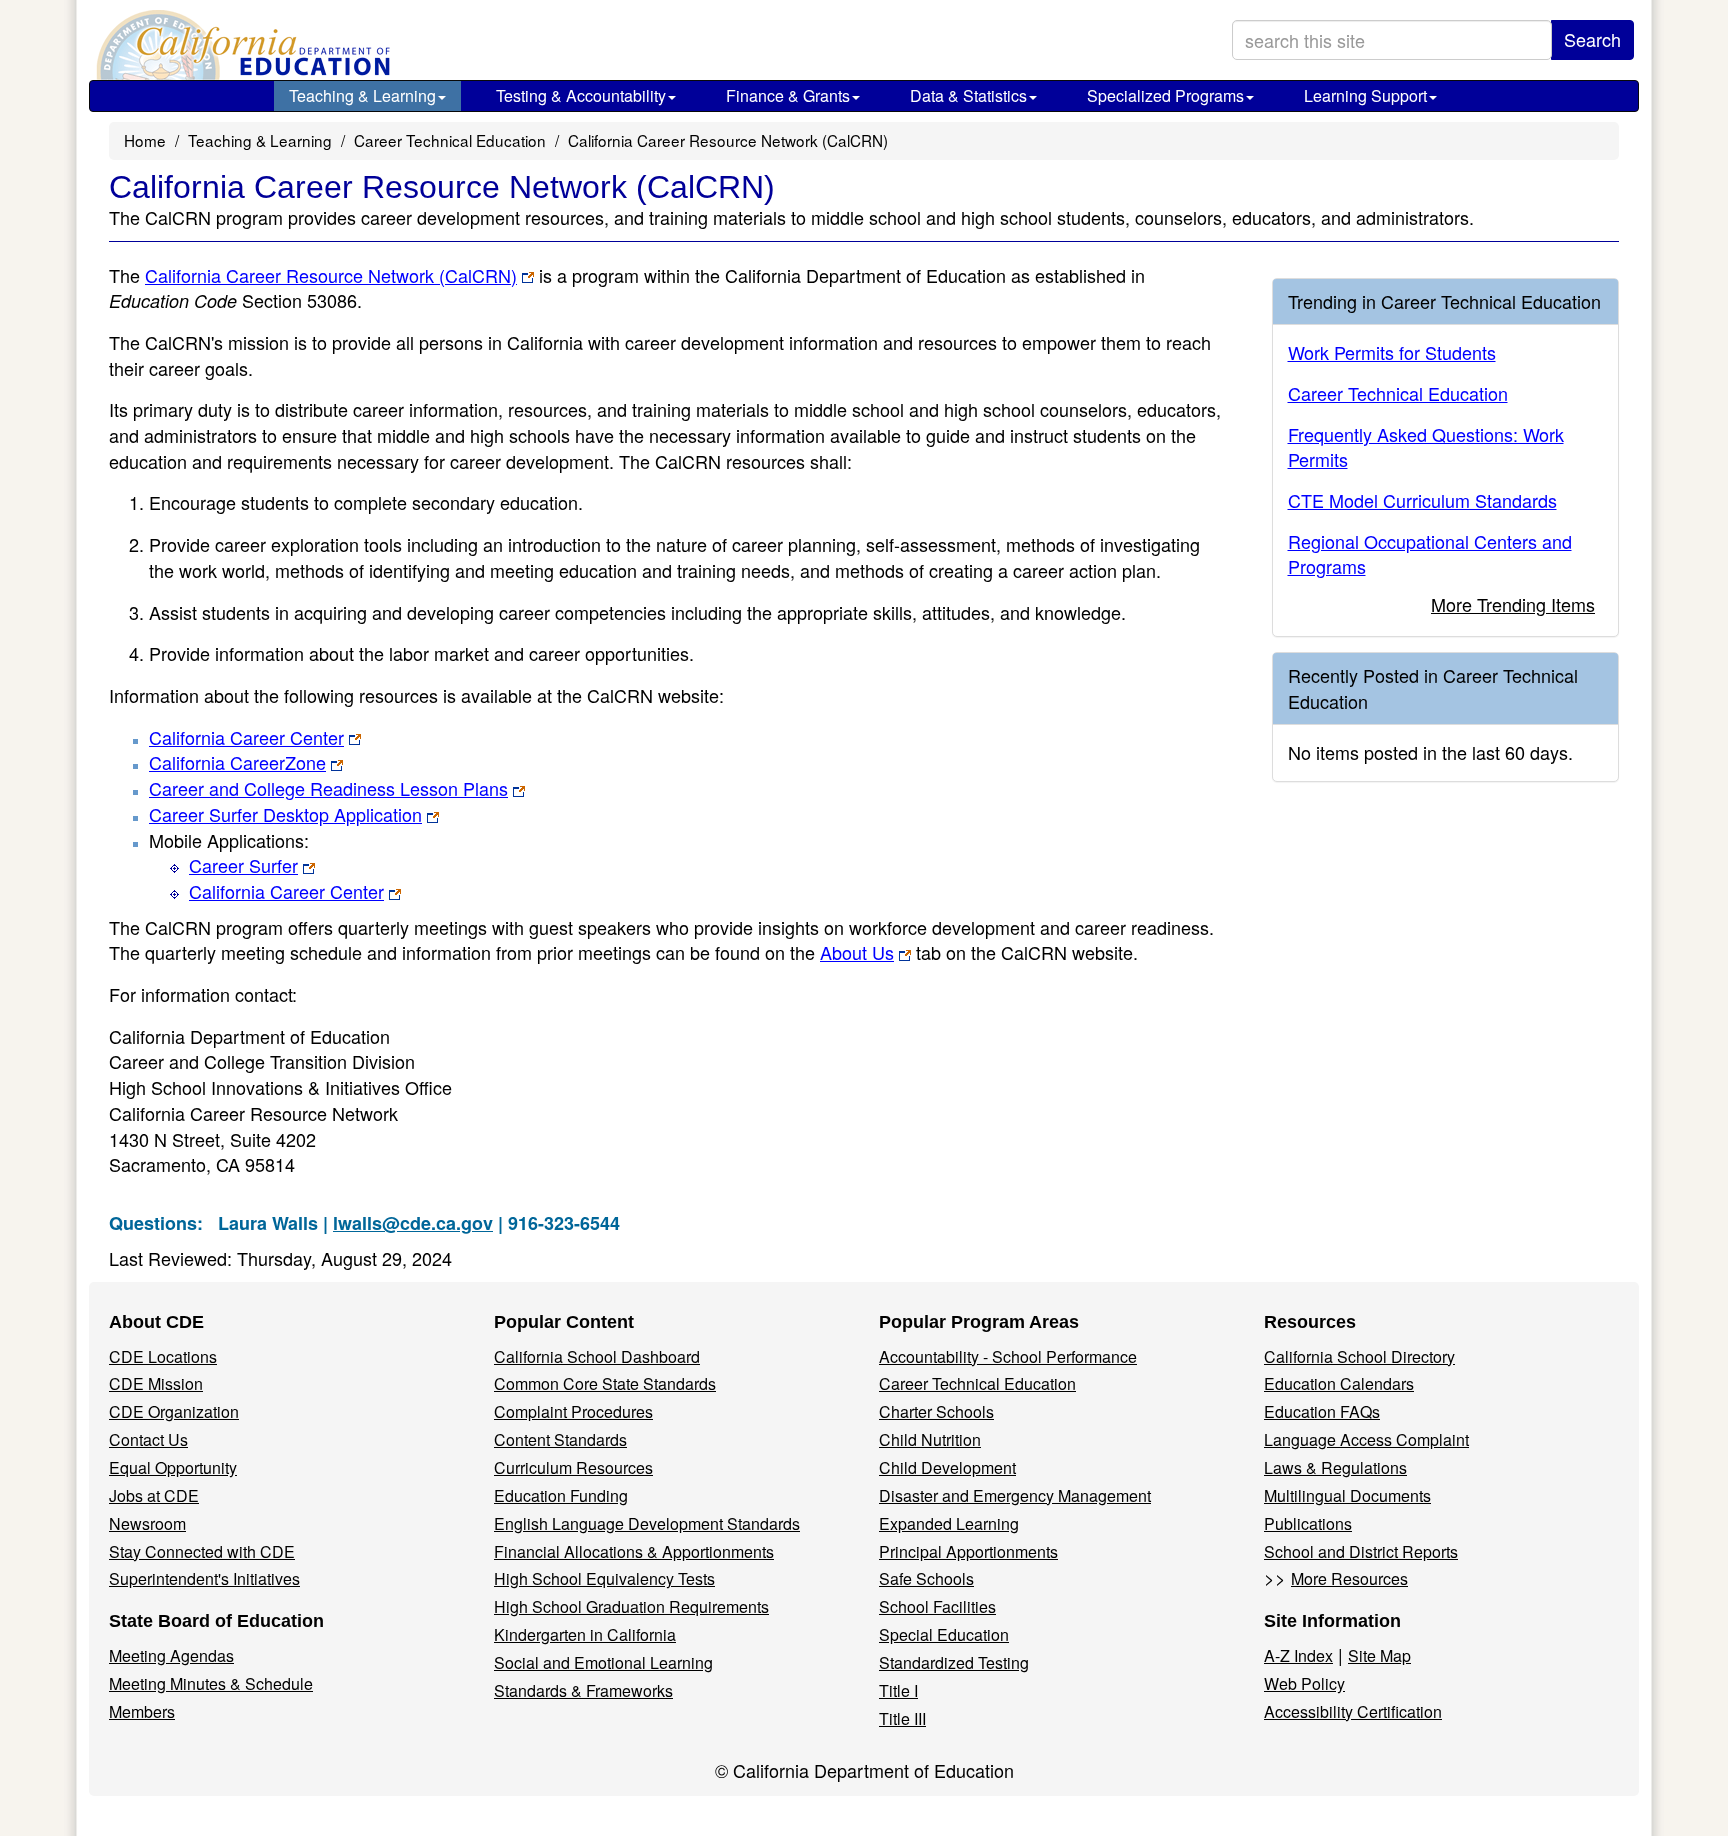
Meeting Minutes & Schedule (211, 1683)
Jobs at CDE (154, 1495)
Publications (1308, 1523)
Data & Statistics (968, 95)
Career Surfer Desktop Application (285, 814)
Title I (898, 1690)
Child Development (947, 1467)
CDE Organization (174, 1411)
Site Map (1379, 1655)
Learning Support (1365, 95)
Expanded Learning (949, 1523)
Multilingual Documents (1347, 1495)
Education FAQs (1322, 1411)
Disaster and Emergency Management (1015, 1495)
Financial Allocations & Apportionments (634, 1551)
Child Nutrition (930, 1439)
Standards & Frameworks (583, 1690)
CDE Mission (156, 1383)
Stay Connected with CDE (202, 1551)
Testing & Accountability (581, 95)
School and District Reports (1361, 1551)
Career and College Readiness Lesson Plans (328, 788)
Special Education (944, 1634)
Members (142, 1711)
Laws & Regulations (1335, 1467)
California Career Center (246, 737)
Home (145, 140)
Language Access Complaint (1366, 1439)
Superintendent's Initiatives (204, 1578)
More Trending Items (1513, 604)
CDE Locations (163, 1356)
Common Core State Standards (605, 1383)
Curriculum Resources (573, 1467)
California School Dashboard (597, 1356)
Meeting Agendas (171, 1655)
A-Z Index (1298, 1655)
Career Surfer (243, 865)
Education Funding (561, 1495)
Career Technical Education (450, 140)
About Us (857, 952)
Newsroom (147, 1523)
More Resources (1349, 1578)
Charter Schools (936, 1411)
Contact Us (148, 1439)
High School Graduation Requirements (631, 1606)
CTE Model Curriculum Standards (1422, 500)
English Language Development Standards (647, 1523)
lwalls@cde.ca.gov (413, 1223)
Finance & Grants (788, 95)
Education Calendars (1339, 1383)
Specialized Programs (1165, 95)
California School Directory (1359, 1356)
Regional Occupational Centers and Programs (1430, 554)
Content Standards (560, 1439)
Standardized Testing (954, 1662)
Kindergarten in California (585, 1634)
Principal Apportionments (968, 1551)
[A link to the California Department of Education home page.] (241, 45)
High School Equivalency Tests (604, 1578)
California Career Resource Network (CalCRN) (331, 275)
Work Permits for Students (1392, 352)
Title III (902, 1718)
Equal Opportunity (173, 1467)
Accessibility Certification (1353, 1711)
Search (1592, 39)
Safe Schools (926, 1578)
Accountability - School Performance (1008, 1356)
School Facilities (937, 1606)
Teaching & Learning (362, 95)
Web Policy (1304, 1683)
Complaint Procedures (573, 1411)
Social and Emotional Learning (603, 1662)
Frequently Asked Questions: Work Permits (1426, 447)
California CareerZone (237, 762)
